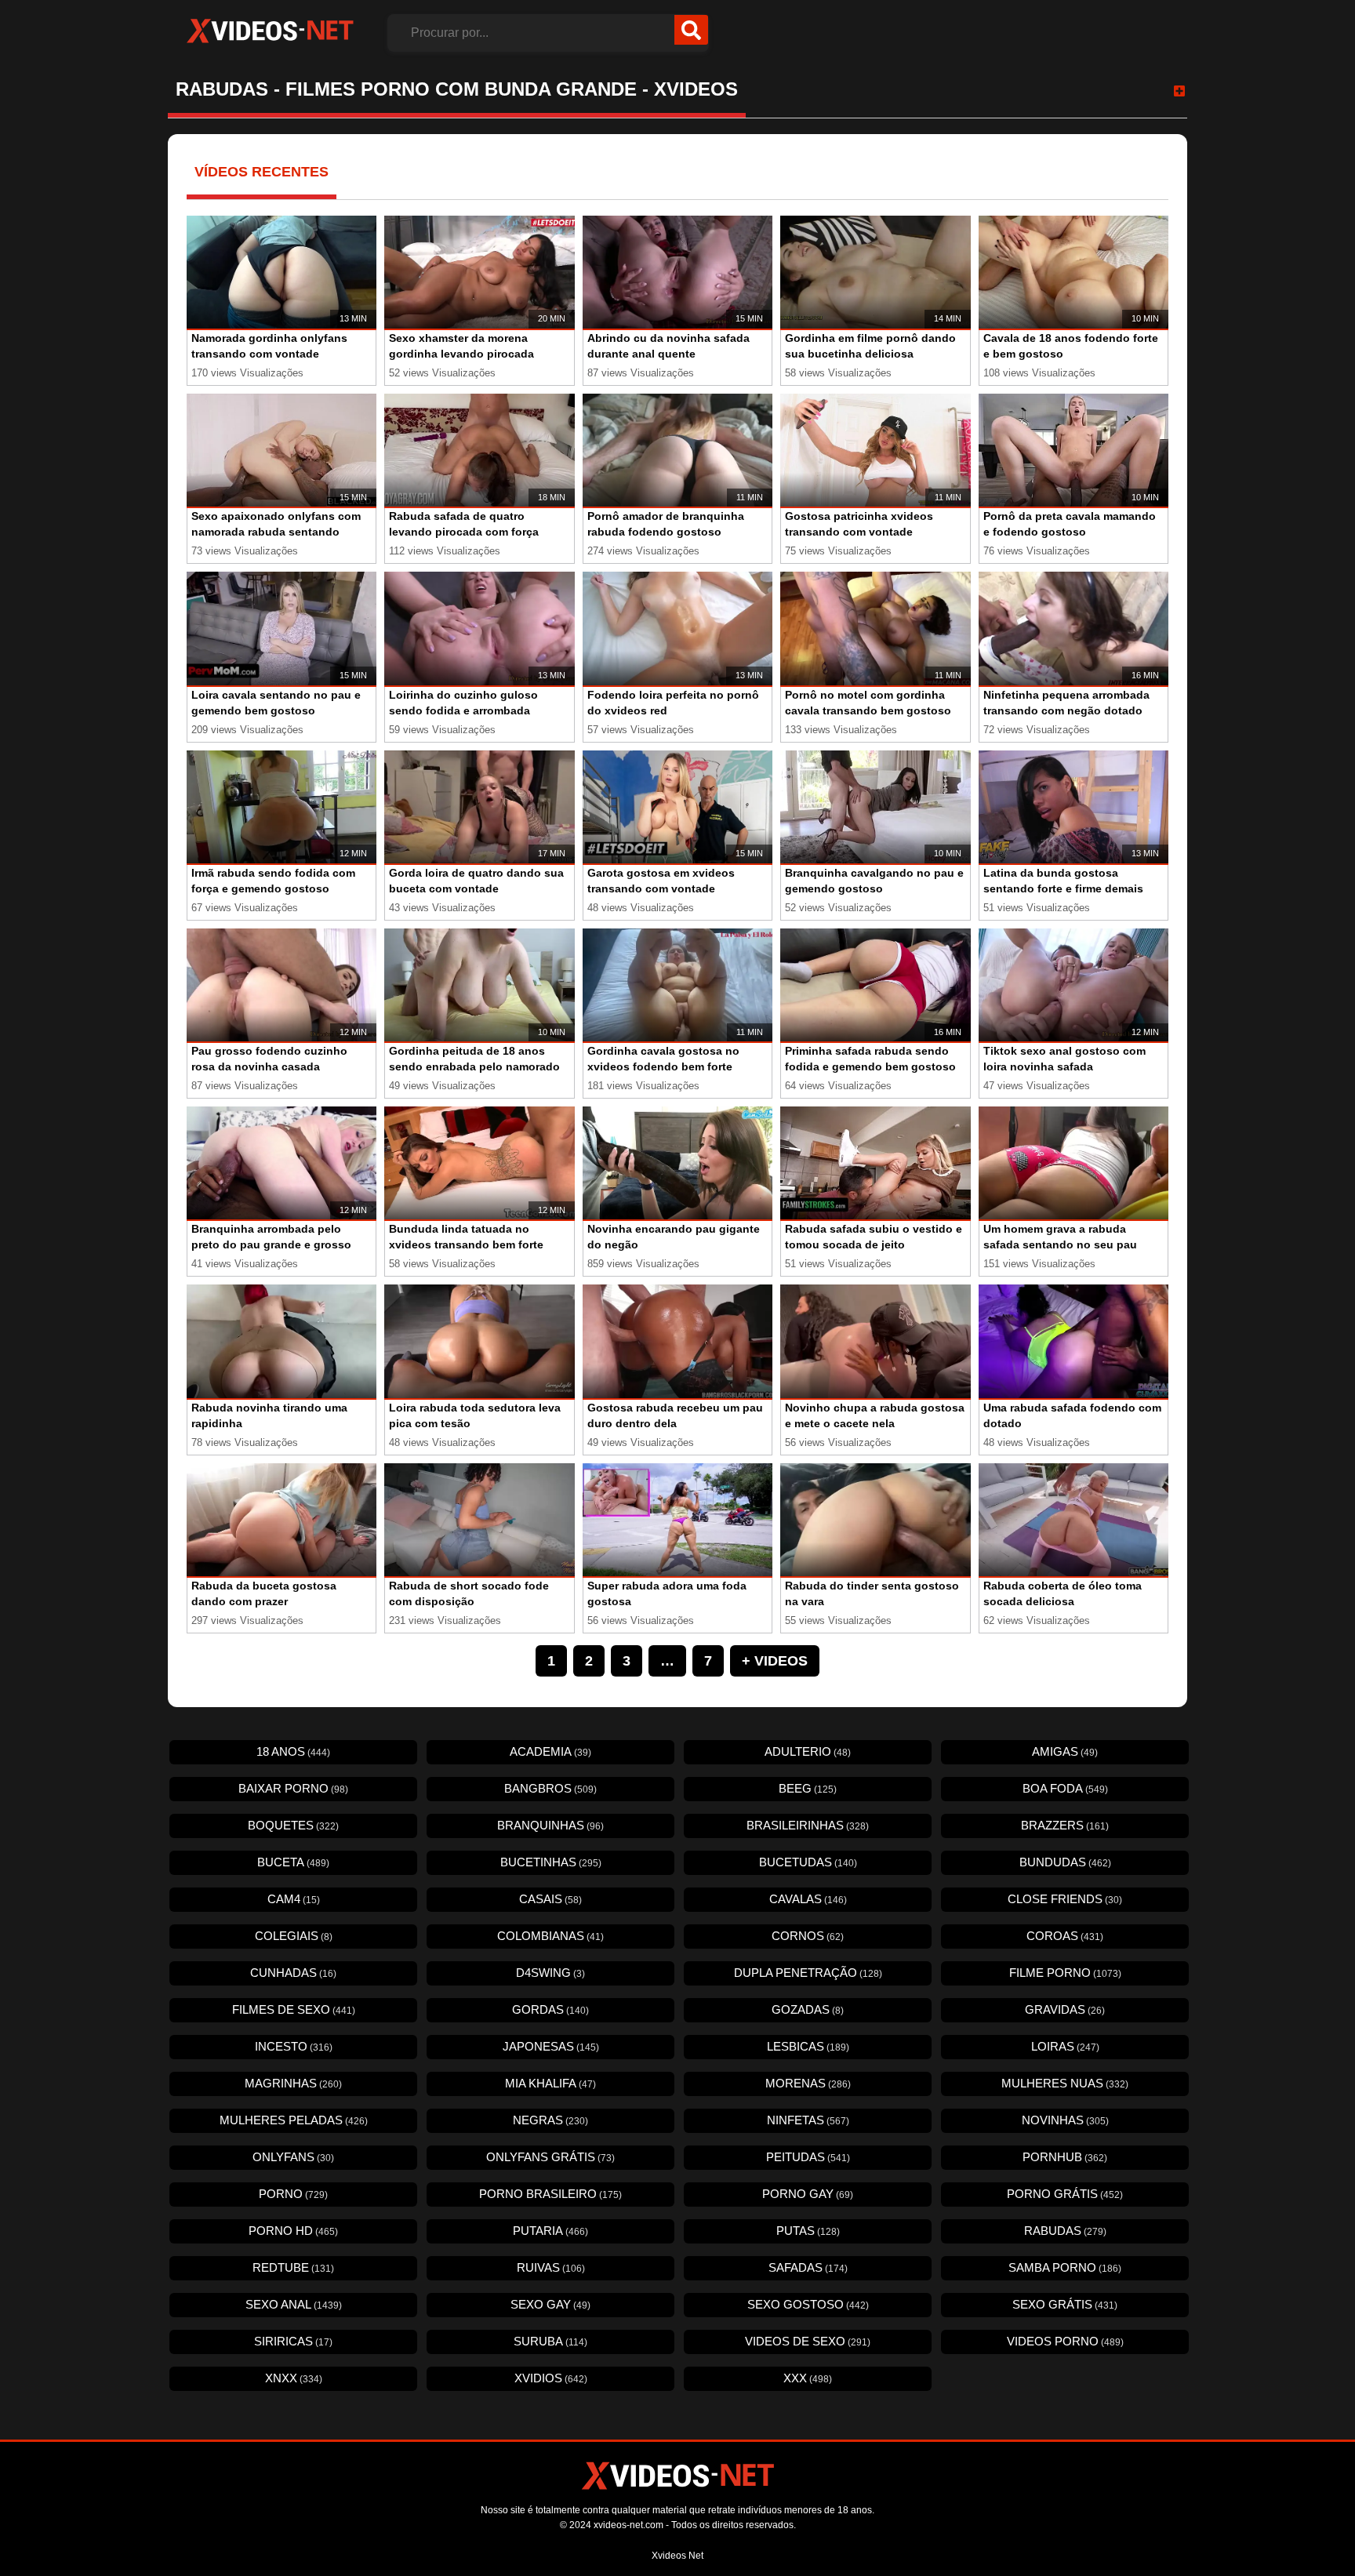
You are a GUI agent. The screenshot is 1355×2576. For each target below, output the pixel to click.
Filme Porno (1065, 1973)
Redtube (293, 2267)
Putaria (550, 2231)
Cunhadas (293, 1973)
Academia (550, 1751)
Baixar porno (293, 1788)
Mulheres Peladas (294, 2120)
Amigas (1065, 1751)
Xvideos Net (677, 2556)
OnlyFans (293, 2157)
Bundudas (1065, 1862)
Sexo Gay (550, 2304)
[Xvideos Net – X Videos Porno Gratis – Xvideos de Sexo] (270, 31)
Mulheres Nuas (1065, 2083)
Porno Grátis (1065, 2194)
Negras (550, 2120)
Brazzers (1065, 1825)
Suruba (550, 2341)
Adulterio (808, 1751)
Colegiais (294, 1936)
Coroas (1065, 1936)
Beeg (808, 1788)
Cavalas (808, 1899)
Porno (293, 2194)
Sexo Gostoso (808, 2304)
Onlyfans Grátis (550, 2157)
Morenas (808, 2083)
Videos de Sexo (808, 2341)
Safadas (808, 2267)
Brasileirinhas (808, 1825)
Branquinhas (550, 1825)
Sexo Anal (294, 2304)
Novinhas (1065, 2120)
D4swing (550, 1973)
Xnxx (294, 2378)
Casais (550, 1899)
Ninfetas (808, 2120)
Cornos (808, 1936)
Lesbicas (808, 2046)
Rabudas (1065, 2231)
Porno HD (293, 2231)
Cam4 (294, 1899)
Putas (808, 2231)
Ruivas (551, 2267)
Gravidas (1065, 2009)
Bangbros (550, 1788)
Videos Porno (1065, 2341)
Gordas (550, 2009)
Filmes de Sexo (294, 2009)
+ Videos (775, 1661)
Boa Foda (1065, 1788)
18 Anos (293, 1751)
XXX (808, 2378)
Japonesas (551, 2046)
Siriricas (293, 2341)
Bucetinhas (551, 1862)
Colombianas (550, 1936)
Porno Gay (808, 2194)
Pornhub (1065, 2157)
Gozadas (808, 2009)
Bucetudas (808, 1862)
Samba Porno (1065, 2267)
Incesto (294, 2046)
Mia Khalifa (550, 2083)
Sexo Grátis (1065, 2304)
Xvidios (551, 2378)
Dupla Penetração (808, 1973)
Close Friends (1065, 1899)
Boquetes (293, 1825)
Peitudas (808, 2157)
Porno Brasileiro (550, 2194)
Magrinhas (293, 2083)
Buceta (293, 1862)
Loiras (1065, 2046)
